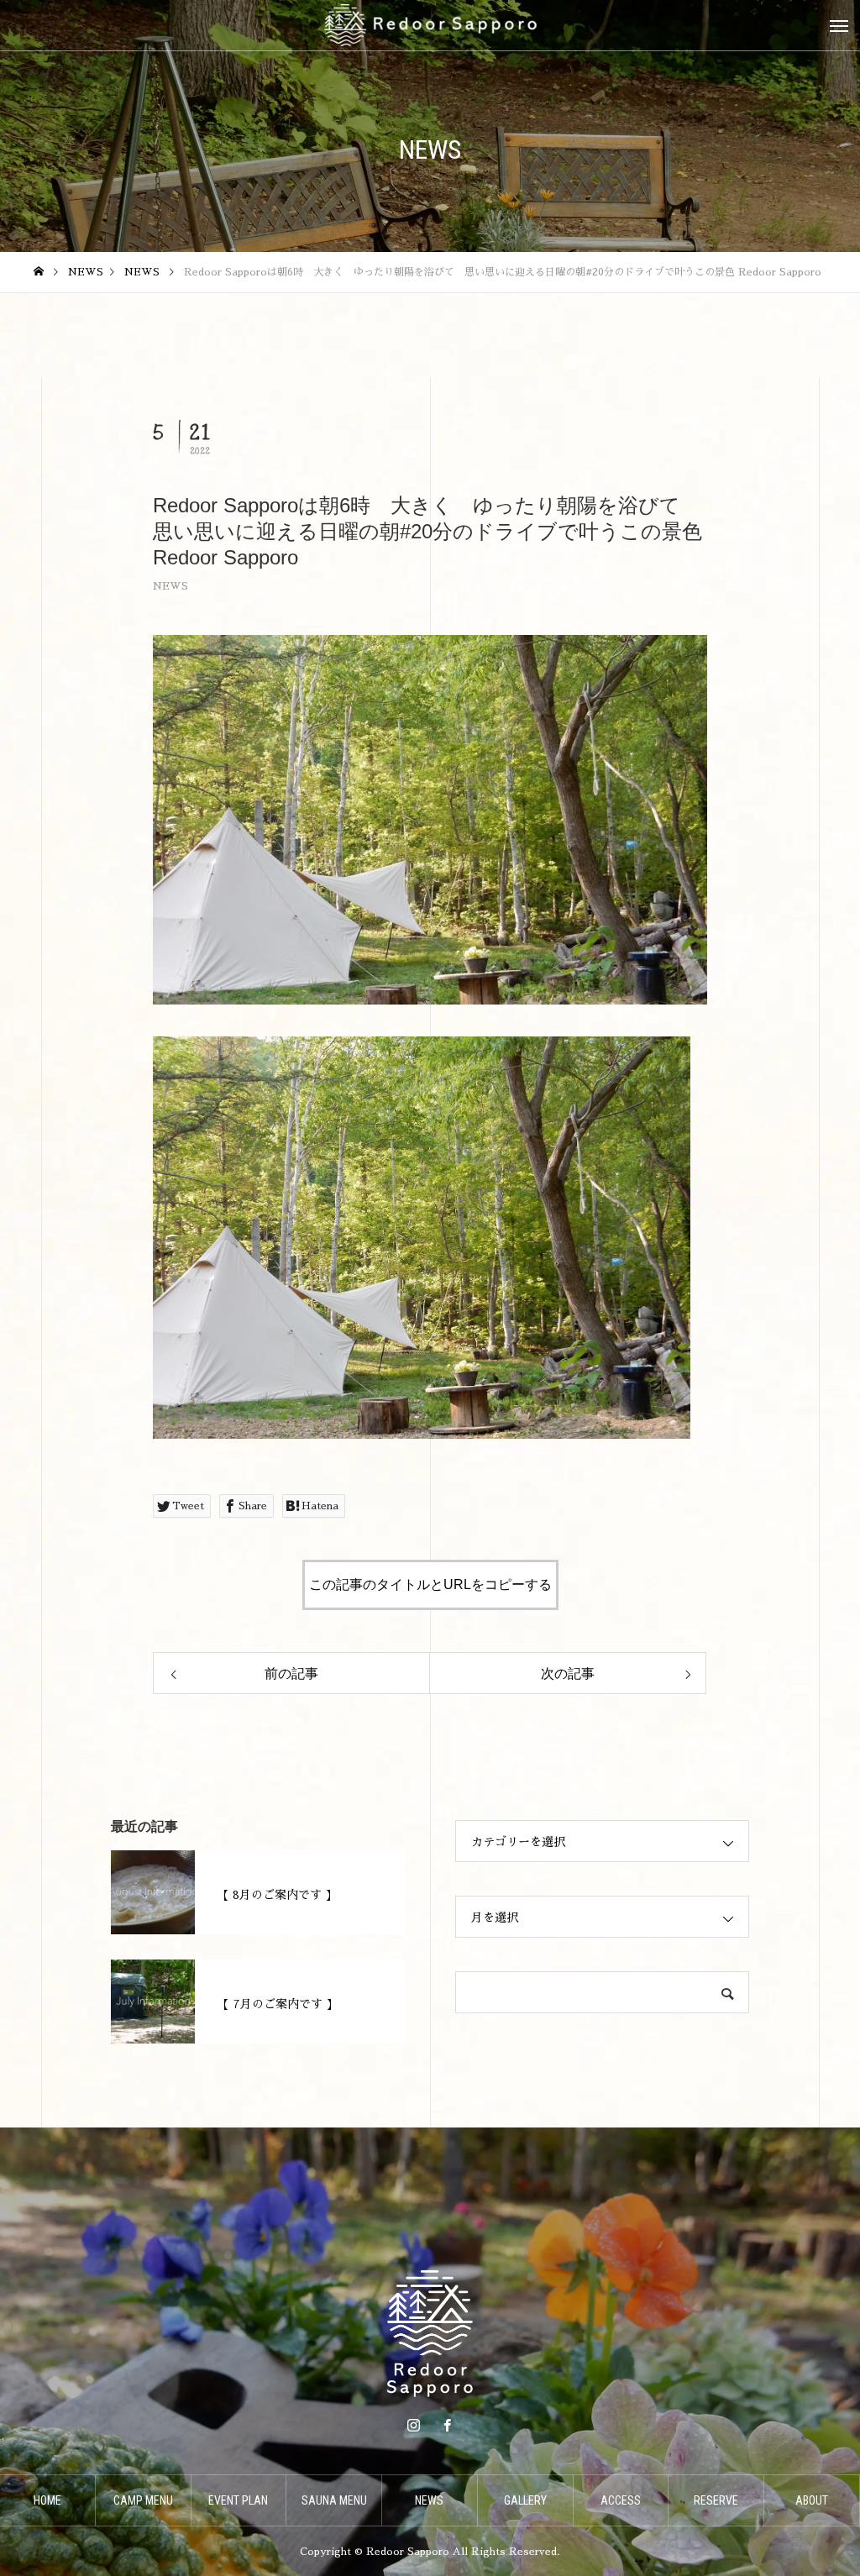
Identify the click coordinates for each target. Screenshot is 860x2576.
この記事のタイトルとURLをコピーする (430, 1584)
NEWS (170, 586)
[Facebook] (447, 2425)
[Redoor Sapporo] (430, 25)
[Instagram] (413, 2425)
